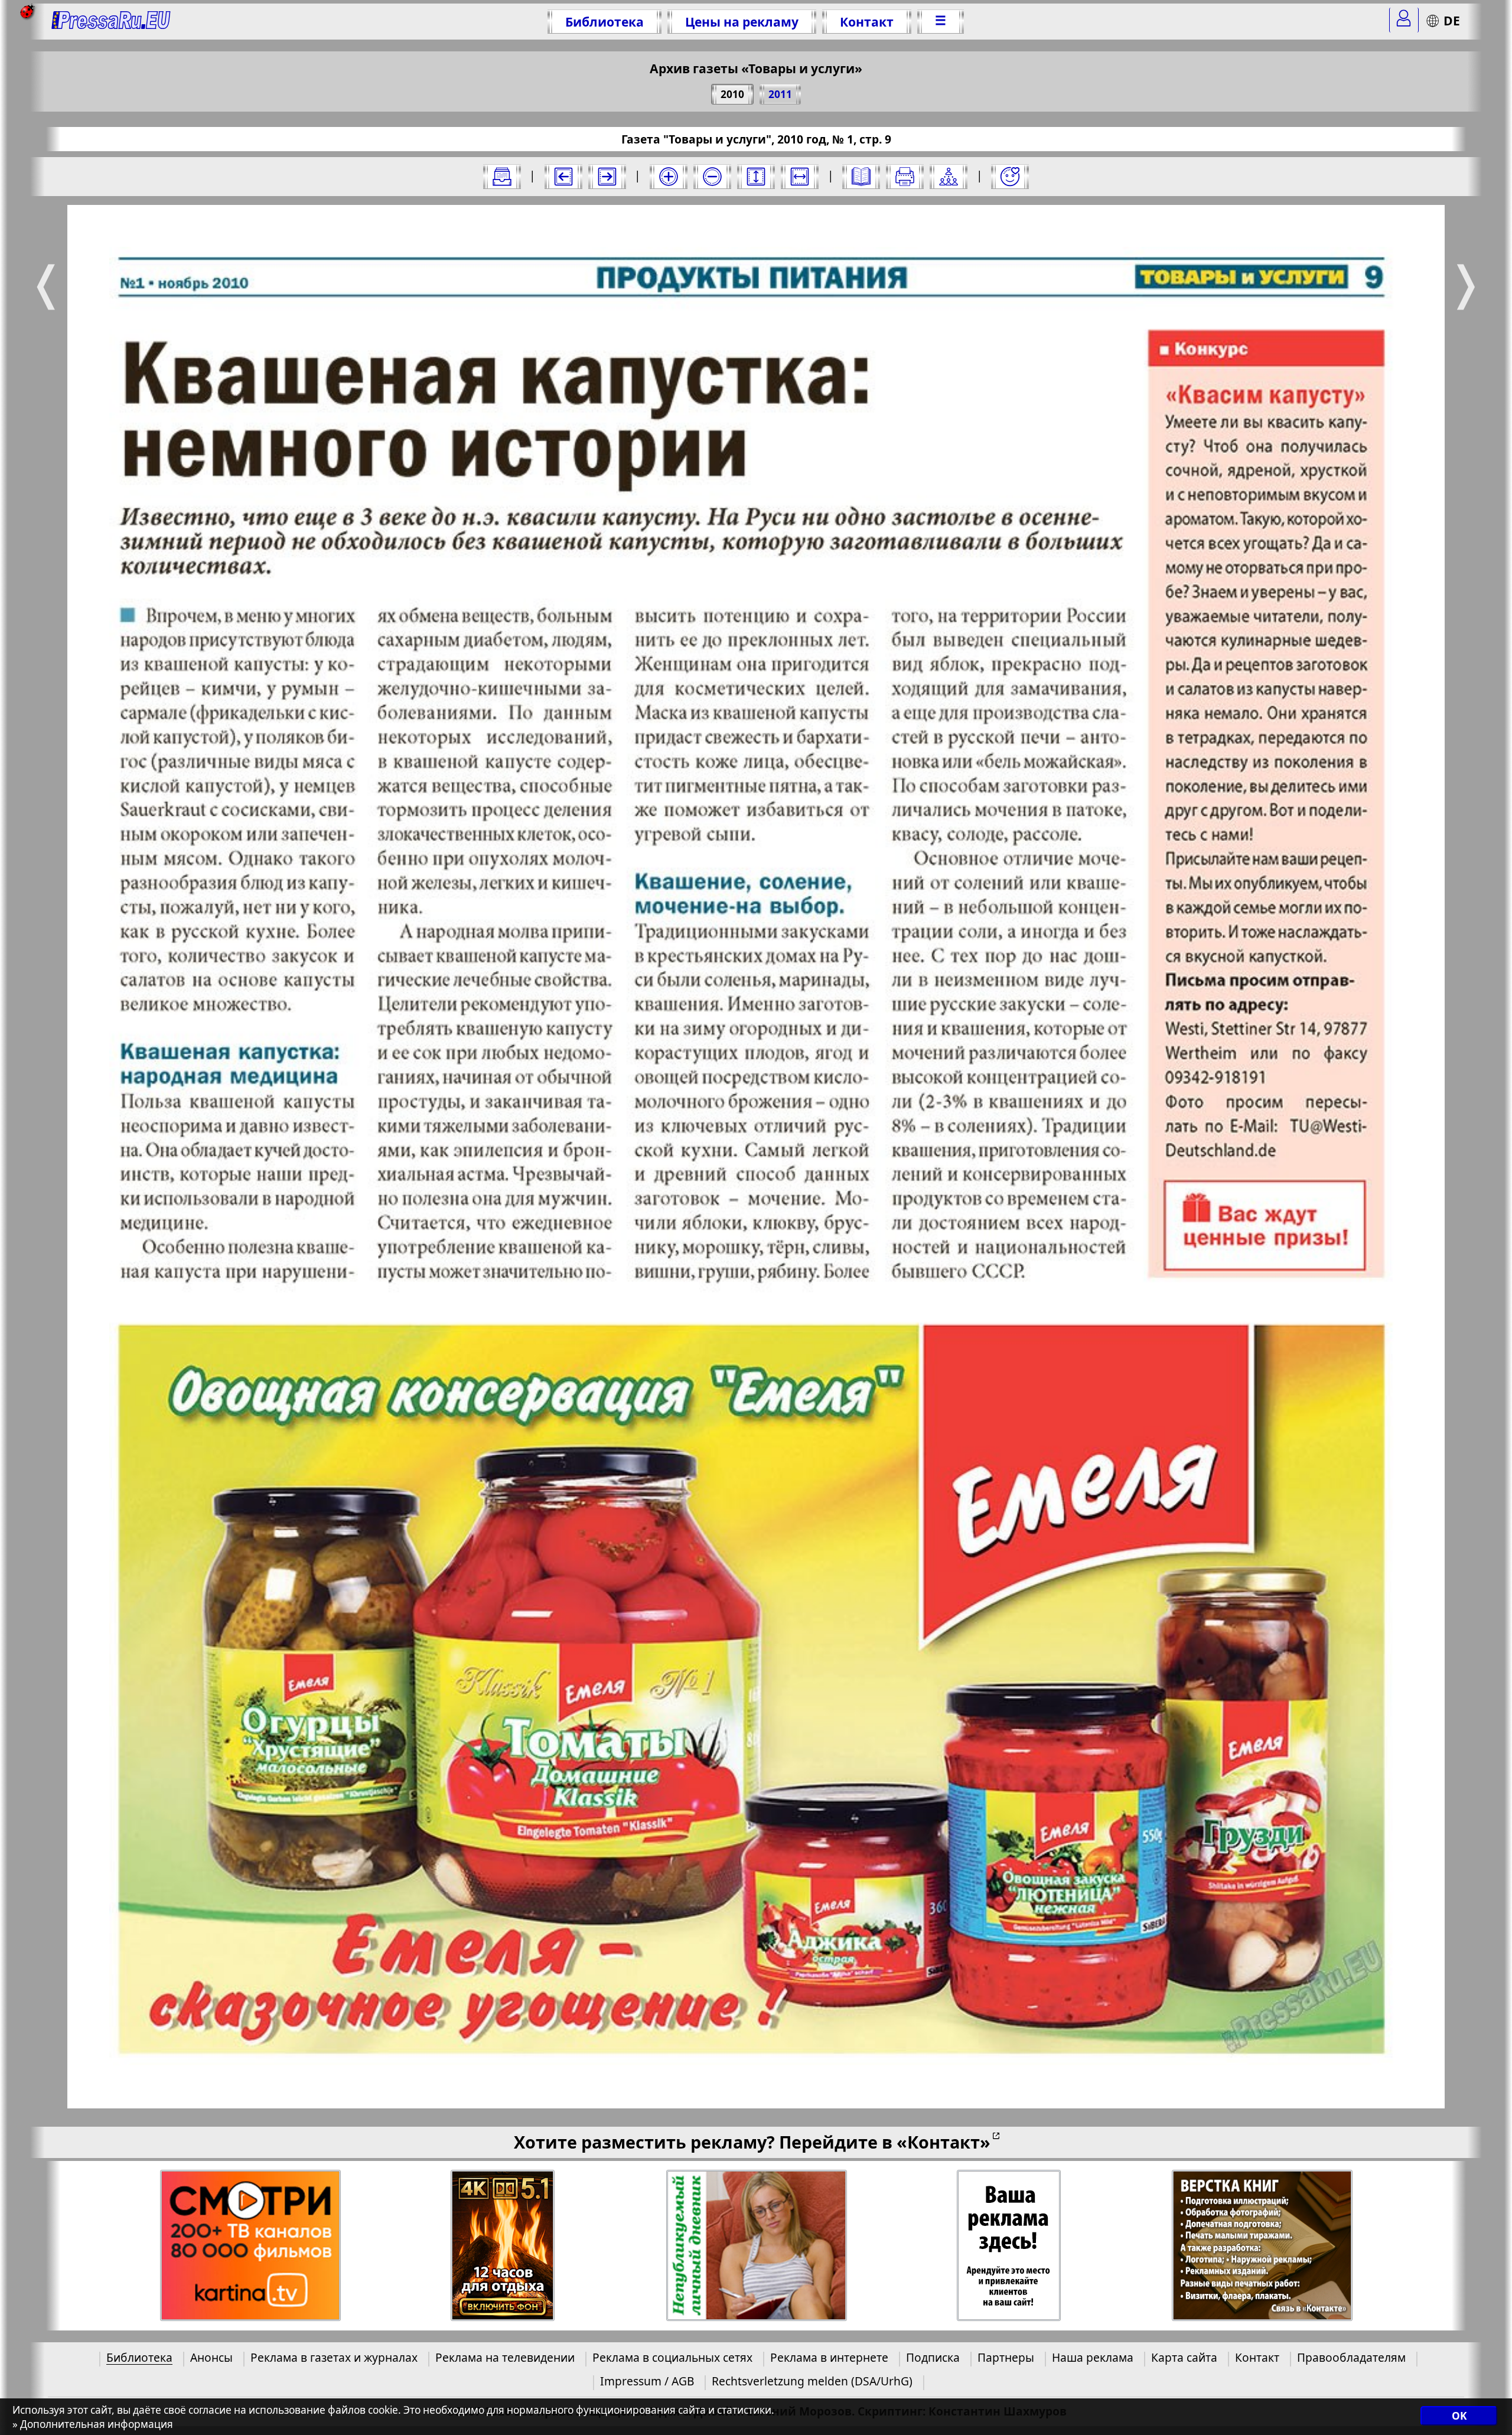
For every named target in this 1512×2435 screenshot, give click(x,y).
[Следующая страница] (607, 177)
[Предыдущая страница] (563, 177)
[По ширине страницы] (800, 177)
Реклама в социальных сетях (672, 2357)
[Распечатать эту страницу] (905, 177)
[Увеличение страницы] (669, 177)
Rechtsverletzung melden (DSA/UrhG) (812, 2381)
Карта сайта (1184, 2357)
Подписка (933, 2357)
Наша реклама (1093, 2357)
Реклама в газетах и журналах (334, 2357)
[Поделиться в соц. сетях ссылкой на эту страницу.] (949, 177)
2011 (780, 94)
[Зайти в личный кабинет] (1404, 20)
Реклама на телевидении (505, 2357)
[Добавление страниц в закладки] (1010, 177)
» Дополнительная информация (93, 2424)
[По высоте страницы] (756, 177)
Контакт (867, 22)
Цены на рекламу (742, 22)
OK (1459, 2416)
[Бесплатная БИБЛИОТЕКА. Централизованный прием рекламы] (111, 22)
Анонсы (211, 2357)
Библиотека (605, 22)
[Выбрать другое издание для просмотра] (502, 177)
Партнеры (1006, 2357)
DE (1452, 20)
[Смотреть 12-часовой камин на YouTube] (503, 2246)
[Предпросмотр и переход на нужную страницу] (861, 177)
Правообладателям (1351, 2357)
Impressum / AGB (647, 2381)
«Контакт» (944, 2142)
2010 (732, 94)
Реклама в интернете (829, 2357)
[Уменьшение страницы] (712, 177)
